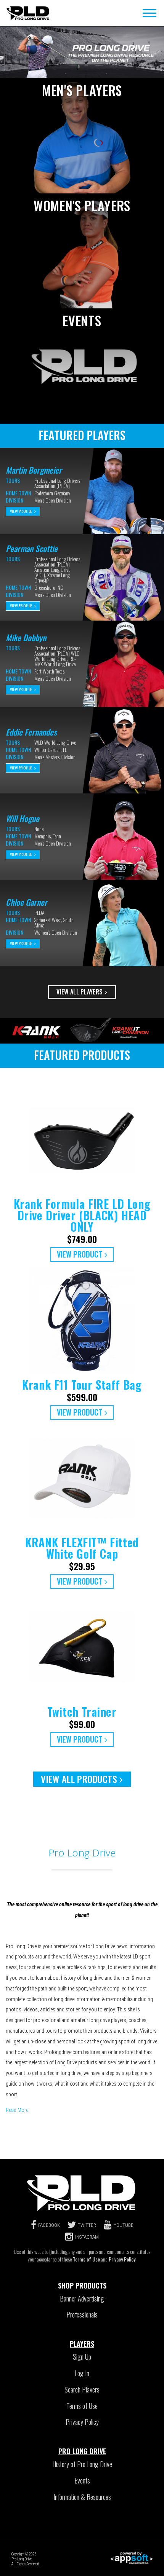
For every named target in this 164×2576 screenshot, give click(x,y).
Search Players (82, 2389)
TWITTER (87, 2225)
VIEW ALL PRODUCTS (79, 1779)
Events (82, 2480)
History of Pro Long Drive (82, 2464)
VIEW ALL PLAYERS (80, 992)
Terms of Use (86, 2259)
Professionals (82, 2314)
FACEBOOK (49, 2225)
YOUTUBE (124, 2225)
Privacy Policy (122, 2259)
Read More (17, 2110)
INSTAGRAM (87, 2237)
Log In (82, 2373)
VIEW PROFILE (21, 511)
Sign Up (82, 2357)
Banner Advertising (82, 2298)
